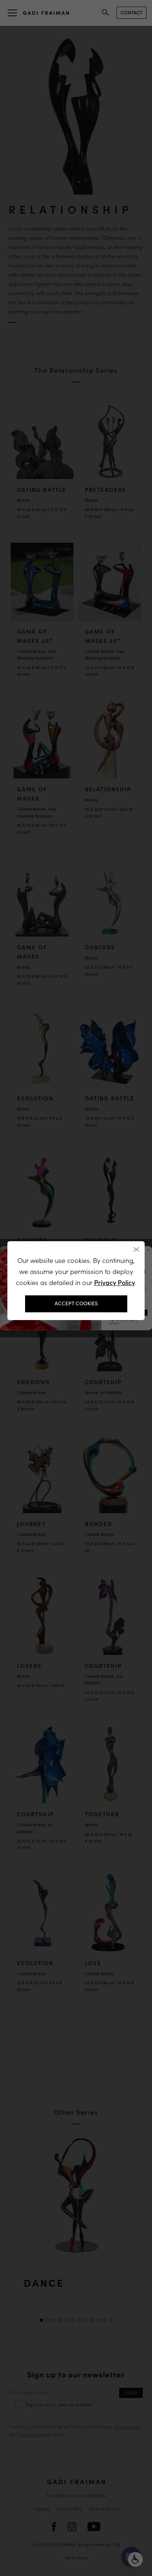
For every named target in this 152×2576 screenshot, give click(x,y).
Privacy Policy (115, 1283)
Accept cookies (76, 1303)
